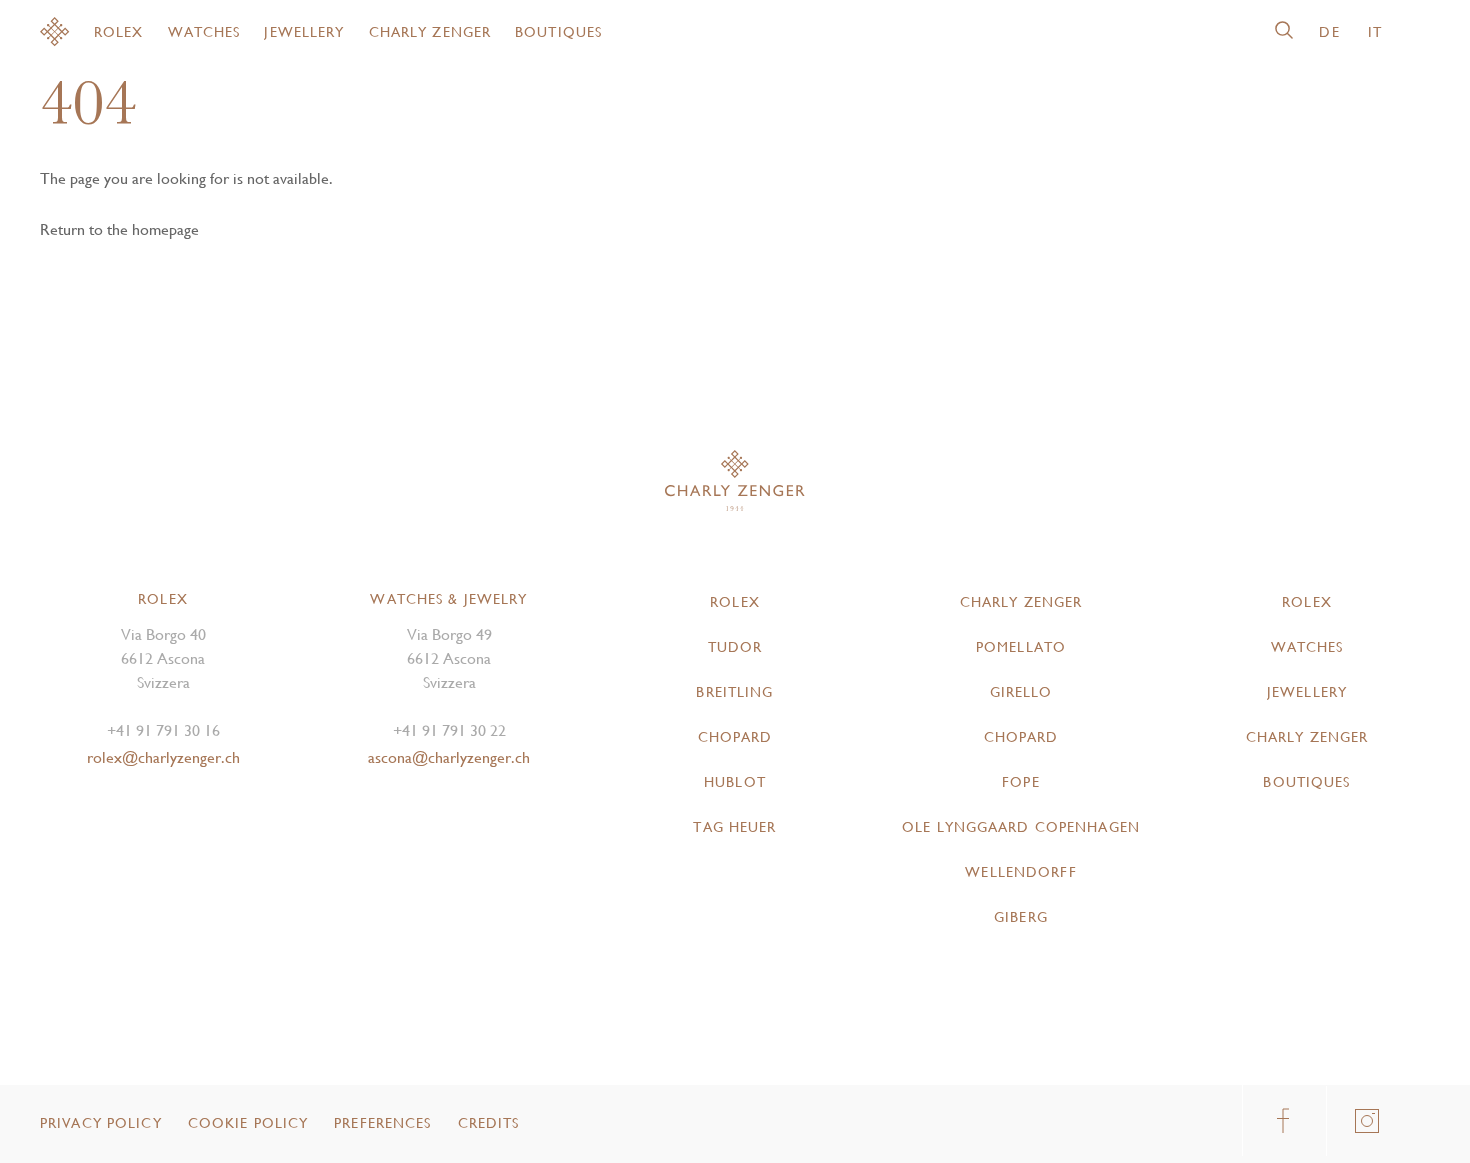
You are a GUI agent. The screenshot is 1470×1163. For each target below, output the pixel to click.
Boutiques (558, 32)
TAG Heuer (734, 827)
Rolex (119, 32)
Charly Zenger (430, 32)
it (1375, 32)
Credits (489, 1123)
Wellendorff (1020, 872)
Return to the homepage (119, 229)
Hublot (735, 782)
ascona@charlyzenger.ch (449, 757)
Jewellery (304, 32)
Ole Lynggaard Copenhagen (1021, 827)
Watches (204, 32)
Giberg (1021, 917)
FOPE (1020, 782)
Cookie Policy (248, 1123)
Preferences (382, 1123)
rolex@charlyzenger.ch (163, 757)
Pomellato (1021, 647)
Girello (1021, 692)
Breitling (734, 692)
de (1329, 32)
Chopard (735, 737)
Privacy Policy (101, 1123)
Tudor (735, 647)
